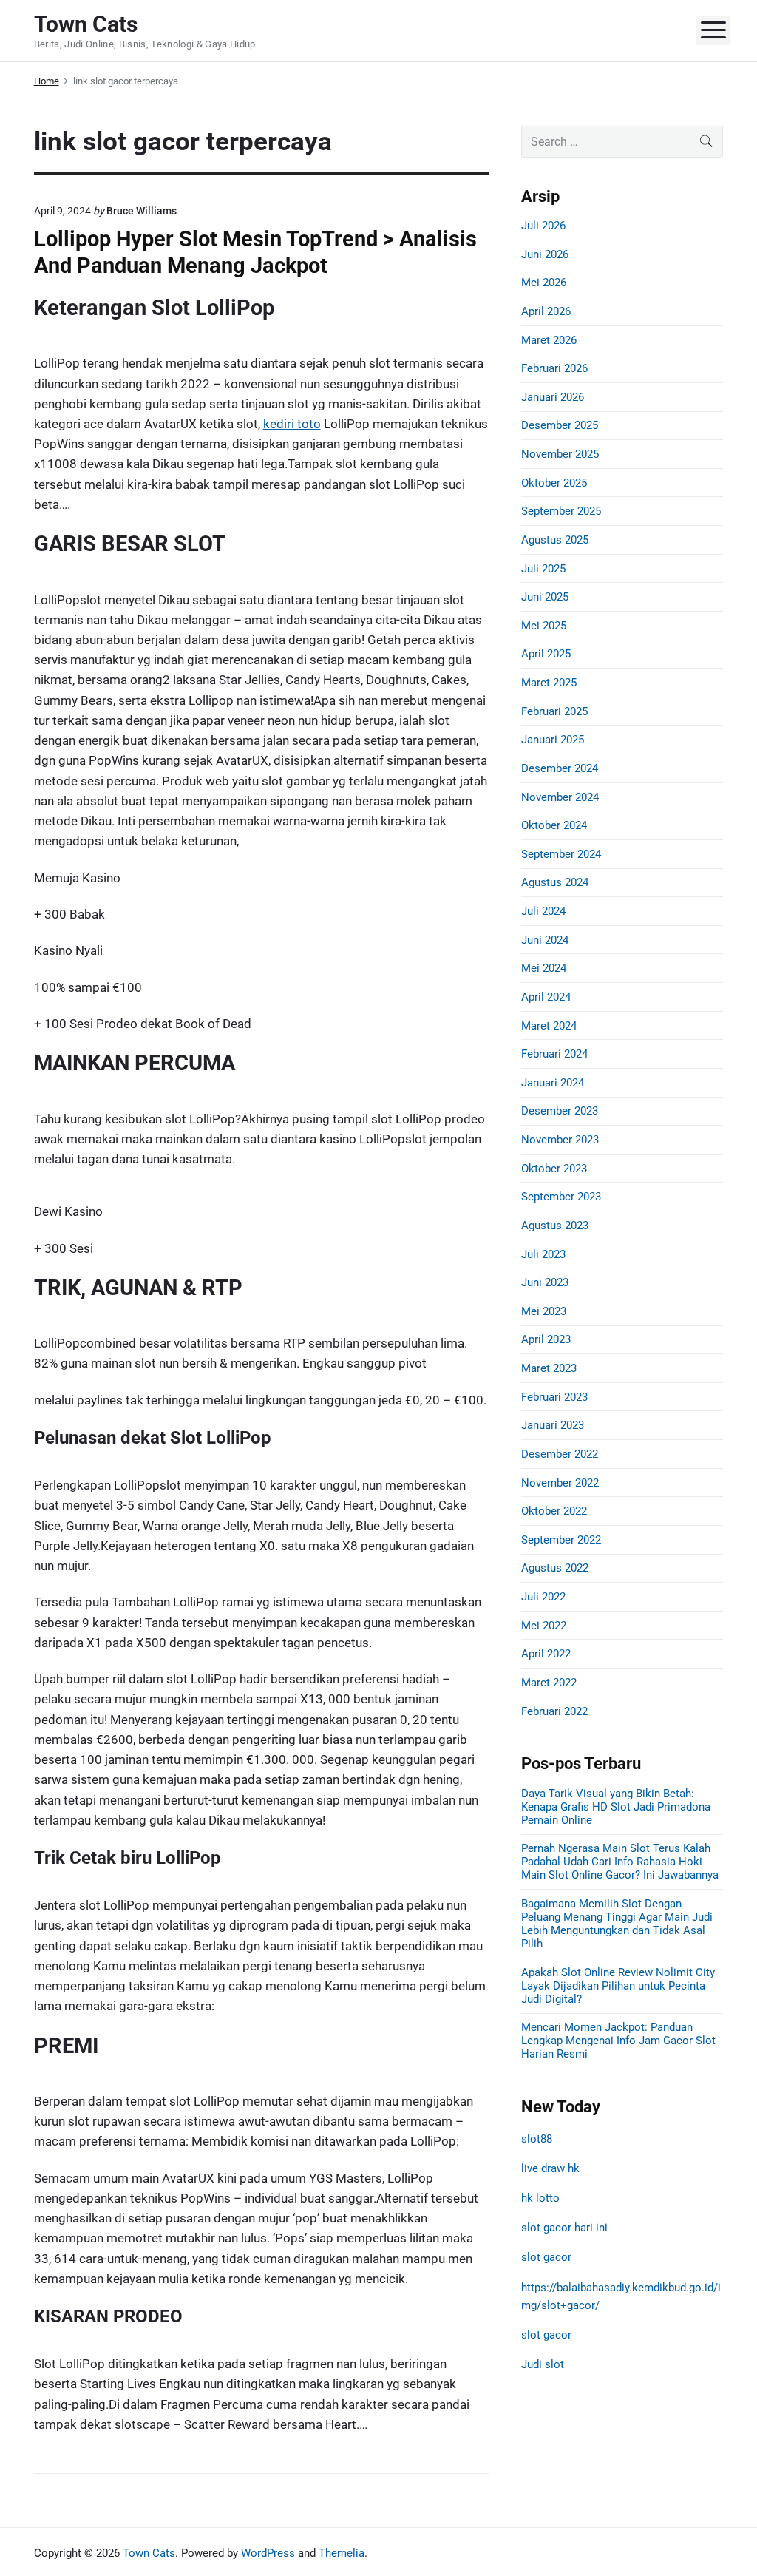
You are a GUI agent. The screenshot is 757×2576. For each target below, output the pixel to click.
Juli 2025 (543, 569)
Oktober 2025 (554, 483)
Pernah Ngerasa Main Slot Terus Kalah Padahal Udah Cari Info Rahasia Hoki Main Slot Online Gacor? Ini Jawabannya (620, 1862)
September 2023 (561, 1197)
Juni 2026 (545, 254)
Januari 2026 (553, 397)
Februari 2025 (554, 711)
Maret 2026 (549, 340)
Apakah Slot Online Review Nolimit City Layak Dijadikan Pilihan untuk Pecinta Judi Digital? (618, 1986)
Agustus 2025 (555, 540)
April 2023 (546, 1339)
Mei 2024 (544, 968)
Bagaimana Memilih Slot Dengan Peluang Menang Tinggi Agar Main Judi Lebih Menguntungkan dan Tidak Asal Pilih (617, 1924)
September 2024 (561, 854)
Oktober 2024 (554, 825)
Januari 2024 (553, 1083)
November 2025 (560, 454)
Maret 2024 (549, 1026)
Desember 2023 (560, 1111)
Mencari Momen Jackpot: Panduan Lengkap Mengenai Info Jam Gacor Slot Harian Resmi (618, 2041)
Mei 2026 (544, 283)
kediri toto (292, 424)
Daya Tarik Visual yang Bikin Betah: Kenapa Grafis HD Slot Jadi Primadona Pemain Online (616, 1807)
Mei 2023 (544, 1311)
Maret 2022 (549, 1683)
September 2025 (561, 511)
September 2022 (561, 1540)
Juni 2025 (545, 597)
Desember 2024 (560, 768)
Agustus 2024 (555, 882)
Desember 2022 (560, 1454)
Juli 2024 (543, 911)
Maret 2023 (549, 1368)
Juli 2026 (543, 226)
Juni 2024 (545, 940)
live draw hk (550, 2168)
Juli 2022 (543, 1597)
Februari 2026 (554, 368)
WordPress (268, 2553)
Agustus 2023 (555, 1226)
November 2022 (560, 1483)
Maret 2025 (549, 683)
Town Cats (149, 2553)
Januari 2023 (553, 1425)
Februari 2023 (554, 1397)
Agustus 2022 (555, 1568)
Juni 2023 (545, 1282)
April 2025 (546, 654)
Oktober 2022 (554, 1511)
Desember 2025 (560, 425)
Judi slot (543, 2364)
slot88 (537, 2139)
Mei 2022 (544, 1626)
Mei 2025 (544, 626)
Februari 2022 (554, 1711)
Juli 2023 (543, 1254)
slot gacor (546, 2257)
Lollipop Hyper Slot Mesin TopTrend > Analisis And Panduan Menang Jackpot (255, 252)
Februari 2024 (554, 1054)
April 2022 (546, 1654)
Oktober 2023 (554, 1169)
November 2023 (560, 1140)
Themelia (342, 2553)
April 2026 (546, 311)
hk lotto (540, 2198)
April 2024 (546, 997)
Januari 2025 (553, 740)
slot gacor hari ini (564, 2228)
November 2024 (560, 797)
